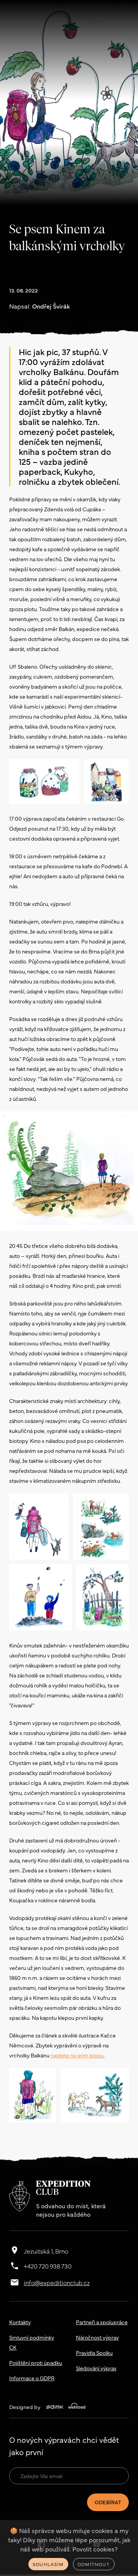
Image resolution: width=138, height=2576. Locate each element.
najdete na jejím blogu (77, 2055)
